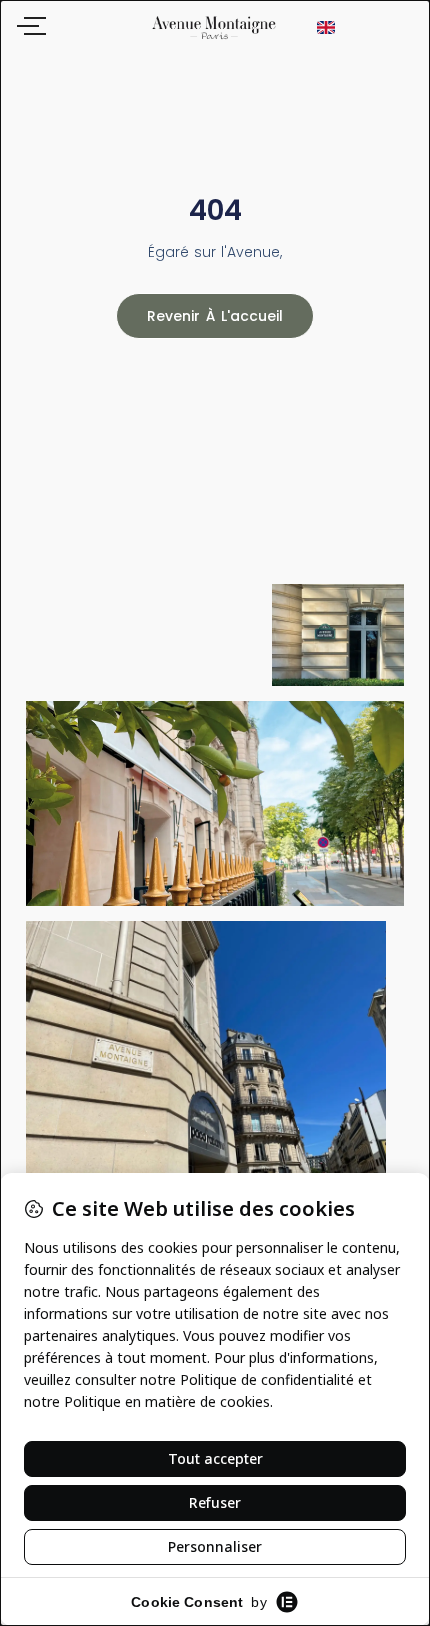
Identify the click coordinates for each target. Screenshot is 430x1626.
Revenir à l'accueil (215, 316)
